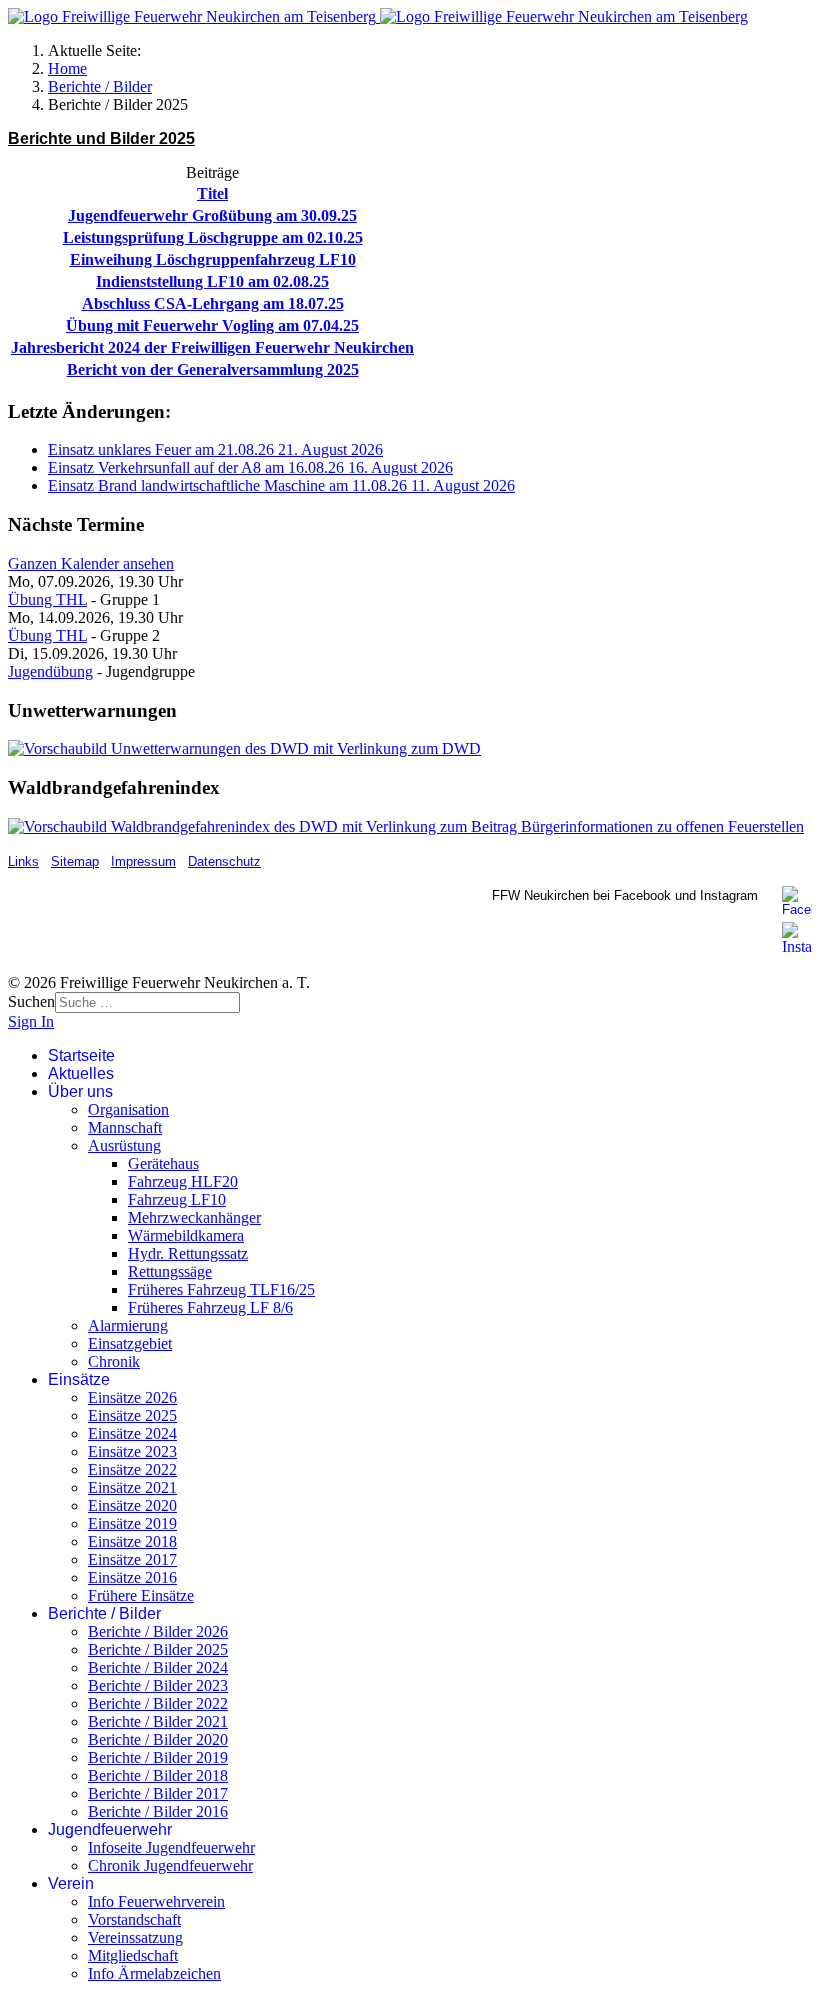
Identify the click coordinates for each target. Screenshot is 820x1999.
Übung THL (47, 599)
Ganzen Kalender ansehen (91, 563)
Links (23, 861)
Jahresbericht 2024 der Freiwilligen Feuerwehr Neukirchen (212, 347)
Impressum (143, 861)
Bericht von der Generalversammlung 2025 (213, 369)
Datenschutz (224, 861)
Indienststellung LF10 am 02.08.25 (212, 281)
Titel (212, 193)
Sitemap (75, 861)
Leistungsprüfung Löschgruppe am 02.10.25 (213, 237)
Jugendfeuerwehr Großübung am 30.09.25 (212, 215)
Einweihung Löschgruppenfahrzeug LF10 (213, 259)
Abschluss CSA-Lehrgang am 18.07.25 (213, 303)
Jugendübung (50, 671)
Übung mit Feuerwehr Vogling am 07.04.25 (212, 325)
